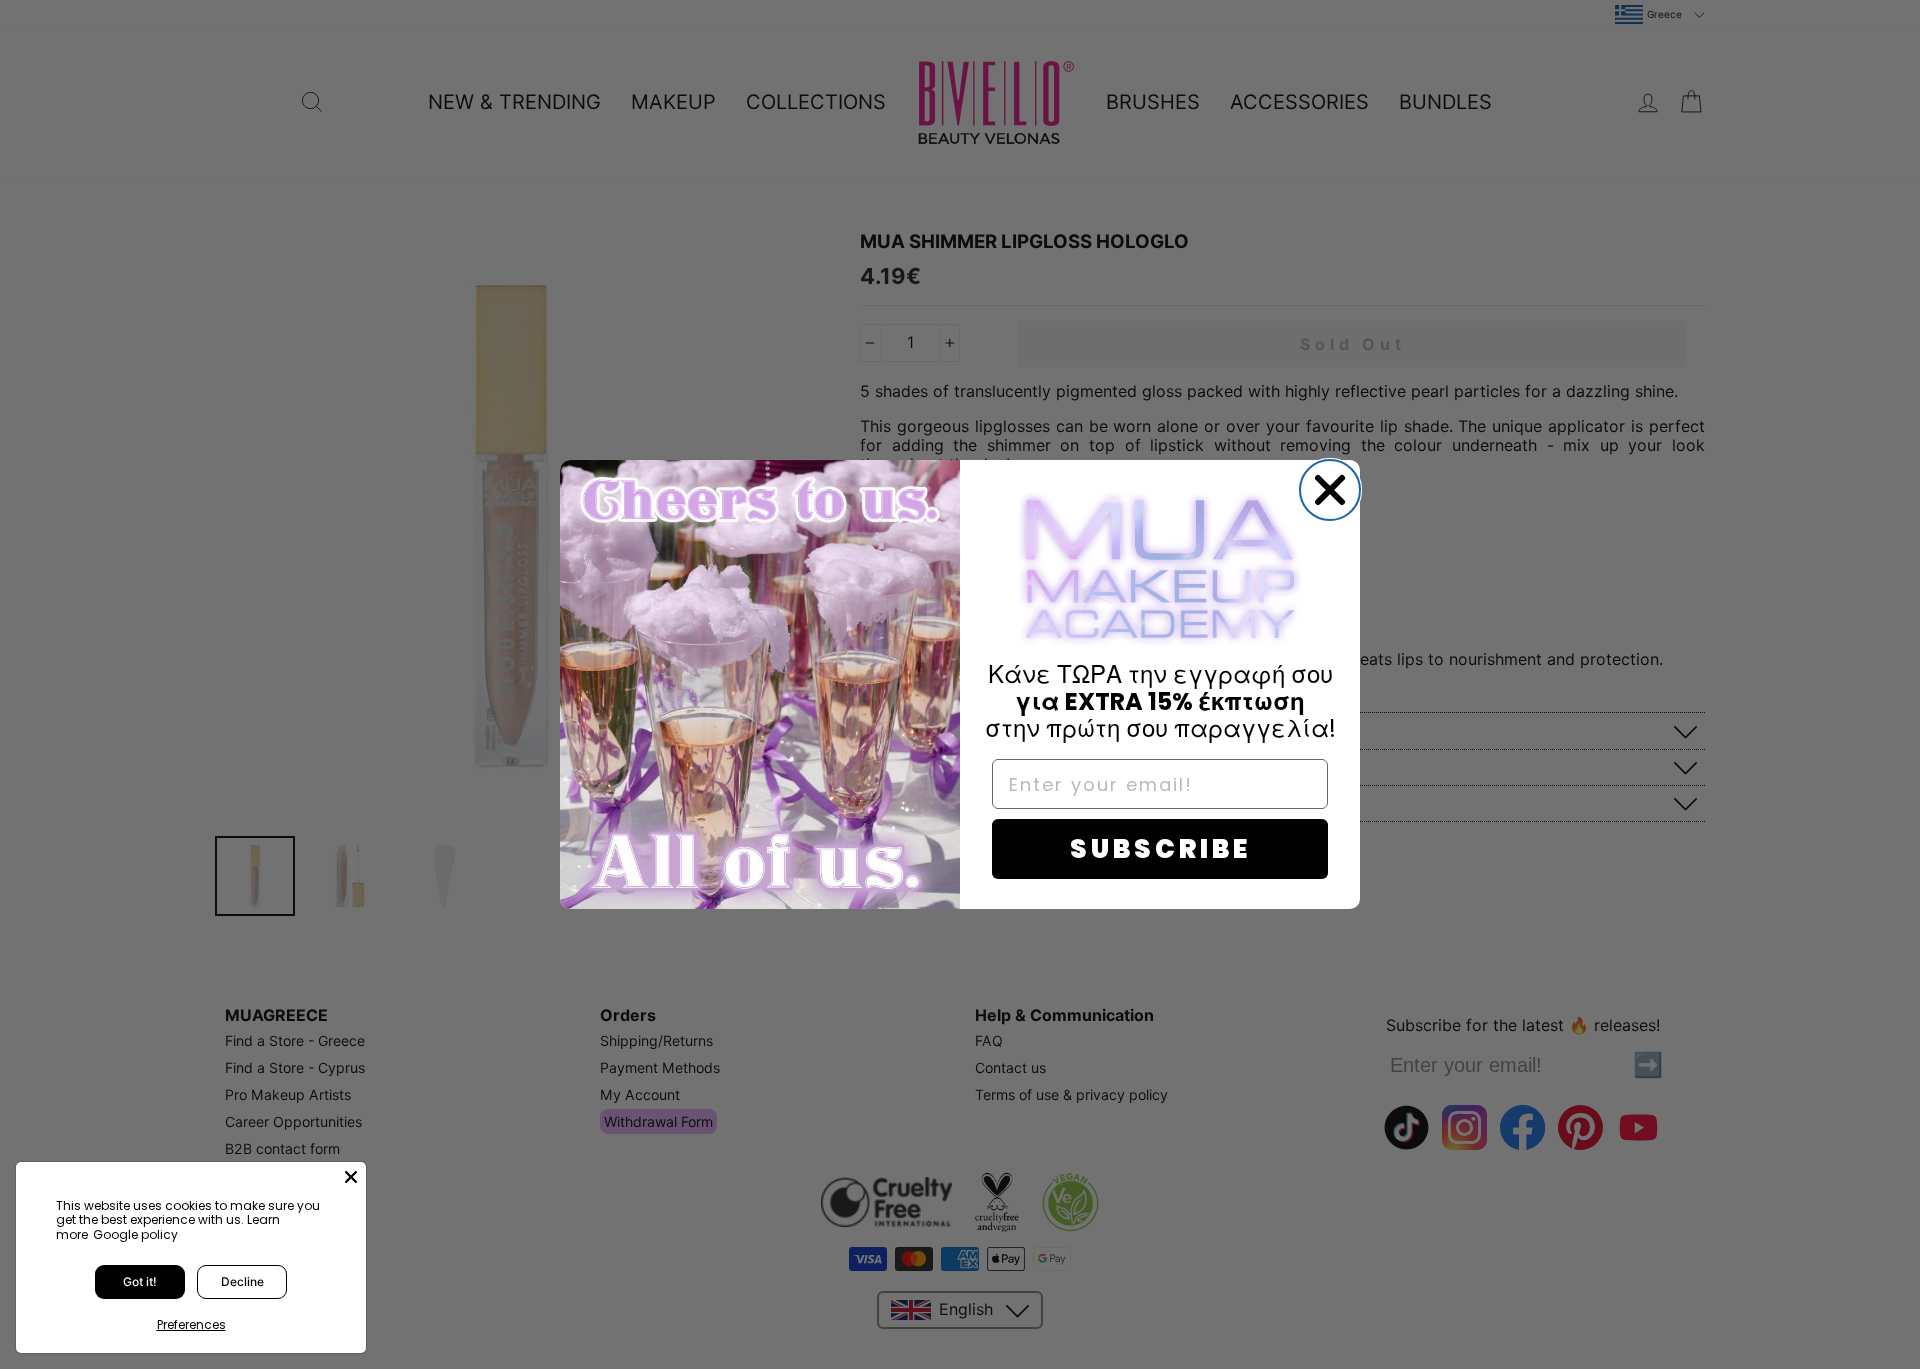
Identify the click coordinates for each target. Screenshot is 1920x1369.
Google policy (135, 1234)
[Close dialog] (1330, 490)
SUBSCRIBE (1160, 849)
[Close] (351, 1177)
